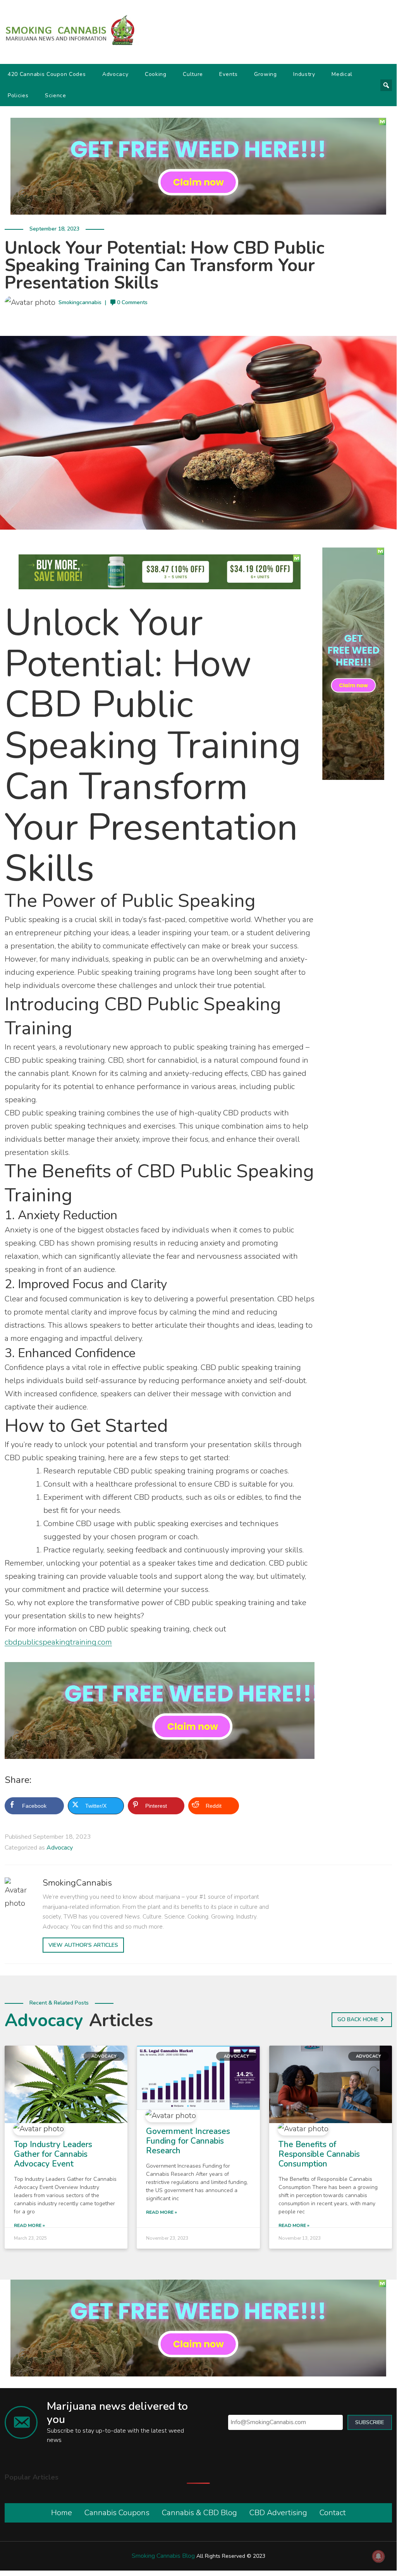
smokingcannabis (80, 302)
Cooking (156, 74)
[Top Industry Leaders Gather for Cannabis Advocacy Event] (66, 2084)
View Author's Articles (83, 1945)
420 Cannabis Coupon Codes (47, 74)
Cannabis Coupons (117, 2513)
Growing (266, 74)
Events (228, 74)
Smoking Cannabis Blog (163, 2556)
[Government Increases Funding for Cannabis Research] (198, 2077)
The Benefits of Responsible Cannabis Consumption (319, 2154)
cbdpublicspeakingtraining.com (58, 1642)
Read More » (29, 2225)
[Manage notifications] (378, 2556)
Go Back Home (358, 2019)
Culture (193, 74)
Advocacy (115, 74)
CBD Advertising (278, 2513)
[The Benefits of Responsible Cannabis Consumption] (331, 2084)
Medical (342, 74)
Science (56, 96)
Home (62, 2513)
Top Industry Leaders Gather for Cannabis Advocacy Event (53, 2154)
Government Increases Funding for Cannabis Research (188, 2141)
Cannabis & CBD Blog (199, 2513)
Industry (304, 74)
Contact (333, 2513)
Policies (18, 96)
